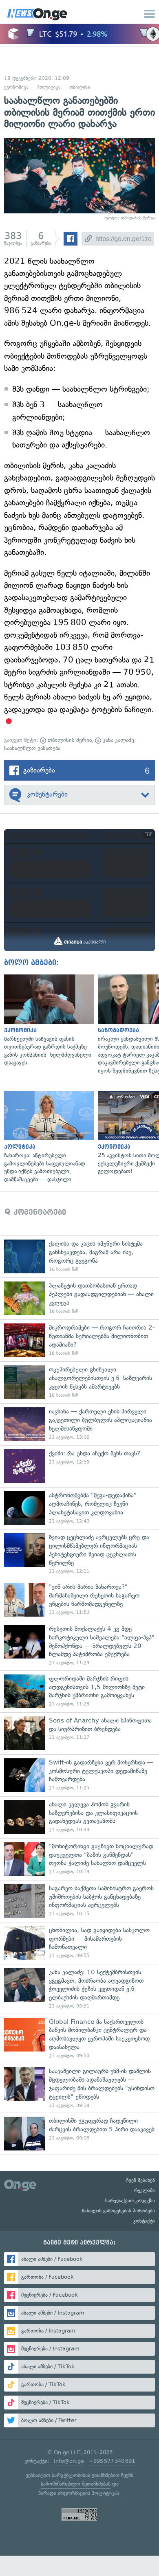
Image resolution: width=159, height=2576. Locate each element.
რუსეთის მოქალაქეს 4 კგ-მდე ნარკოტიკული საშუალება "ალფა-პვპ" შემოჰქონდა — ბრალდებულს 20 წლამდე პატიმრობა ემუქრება (79, 1646)
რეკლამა (145, 2190)
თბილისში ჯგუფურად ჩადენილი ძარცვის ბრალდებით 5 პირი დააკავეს (79, 2134)
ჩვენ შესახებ (141, 2180)
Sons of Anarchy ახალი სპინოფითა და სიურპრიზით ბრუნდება (79, 1733)
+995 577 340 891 (112, 2461)
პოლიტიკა (49, 87)
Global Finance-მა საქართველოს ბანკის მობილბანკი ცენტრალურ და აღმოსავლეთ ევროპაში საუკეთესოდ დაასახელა (79, 2038)
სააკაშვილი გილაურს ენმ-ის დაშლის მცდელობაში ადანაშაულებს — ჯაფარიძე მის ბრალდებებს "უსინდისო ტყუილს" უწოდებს (79, 2088)
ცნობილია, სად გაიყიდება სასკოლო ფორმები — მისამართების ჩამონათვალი (79, 1943)
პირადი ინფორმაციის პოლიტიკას (79, 2493)
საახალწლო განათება (32, 748)
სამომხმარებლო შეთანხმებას (76, 2484)
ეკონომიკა (16, 87)
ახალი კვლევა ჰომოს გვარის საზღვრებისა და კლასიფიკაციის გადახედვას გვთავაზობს (79, 1817)
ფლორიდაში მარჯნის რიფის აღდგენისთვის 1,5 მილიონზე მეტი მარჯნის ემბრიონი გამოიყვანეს (79, 1691)
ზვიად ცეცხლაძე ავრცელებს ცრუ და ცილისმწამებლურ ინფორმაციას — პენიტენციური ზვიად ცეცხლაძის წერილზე (79, 1554)
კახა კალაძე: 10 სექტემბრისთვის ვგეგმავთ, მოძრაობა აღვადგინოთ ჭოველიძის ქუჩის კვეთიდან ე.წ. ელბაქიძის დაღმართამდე (79, 1989)
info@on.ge (69, 2461)
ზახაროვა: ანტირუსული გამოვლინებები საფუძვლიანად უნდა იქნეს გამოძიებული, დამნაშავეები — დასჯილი (47, 1137)
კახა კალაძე (118, 740)
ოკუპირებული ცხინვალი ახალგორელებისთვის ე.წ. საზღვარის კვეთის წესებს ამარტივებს (79, 1382)
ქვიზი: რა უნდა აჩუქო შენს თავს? (79, 1466)
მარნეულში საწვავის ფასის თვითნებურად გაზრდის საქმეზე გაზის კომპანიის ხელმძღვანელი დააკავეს (47, 1021)
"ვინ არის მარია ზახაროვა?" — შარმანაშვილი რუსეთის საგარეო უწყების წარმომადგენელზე (79, 1600)
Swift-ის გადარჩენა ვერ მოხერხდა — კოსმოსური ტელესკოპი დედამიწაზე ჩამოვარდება (79, 1775)
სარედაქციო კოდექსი (130, 2201)
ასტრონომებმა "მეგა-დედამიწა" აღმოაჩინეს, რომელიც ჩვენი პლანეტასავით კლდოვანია (79, 1508)
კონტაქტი (144, 2221)
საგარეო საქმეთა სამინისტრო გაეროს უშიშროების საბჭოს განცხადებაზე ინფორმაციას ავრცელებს (79, 1901)
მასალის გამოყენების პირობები (118, 2211)
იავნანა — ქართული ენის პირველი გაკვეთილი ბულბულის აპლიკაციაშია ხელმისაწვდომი (79, 1424)
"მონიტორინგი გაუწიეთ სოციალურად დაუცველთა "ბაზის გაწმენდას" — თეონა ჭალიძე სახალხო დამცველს (79, 1859)
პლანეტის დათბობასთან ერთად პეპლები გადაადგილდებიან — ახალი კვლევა (79, 1298)
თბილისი (80, 87)
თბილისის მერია (69, 740)
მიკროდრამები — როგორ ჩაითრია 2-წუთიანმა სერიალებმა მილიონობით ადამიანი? (79, 1340)
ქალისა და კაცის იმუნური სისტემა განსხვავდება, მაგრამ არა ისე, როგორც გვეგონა (79, 1256)
